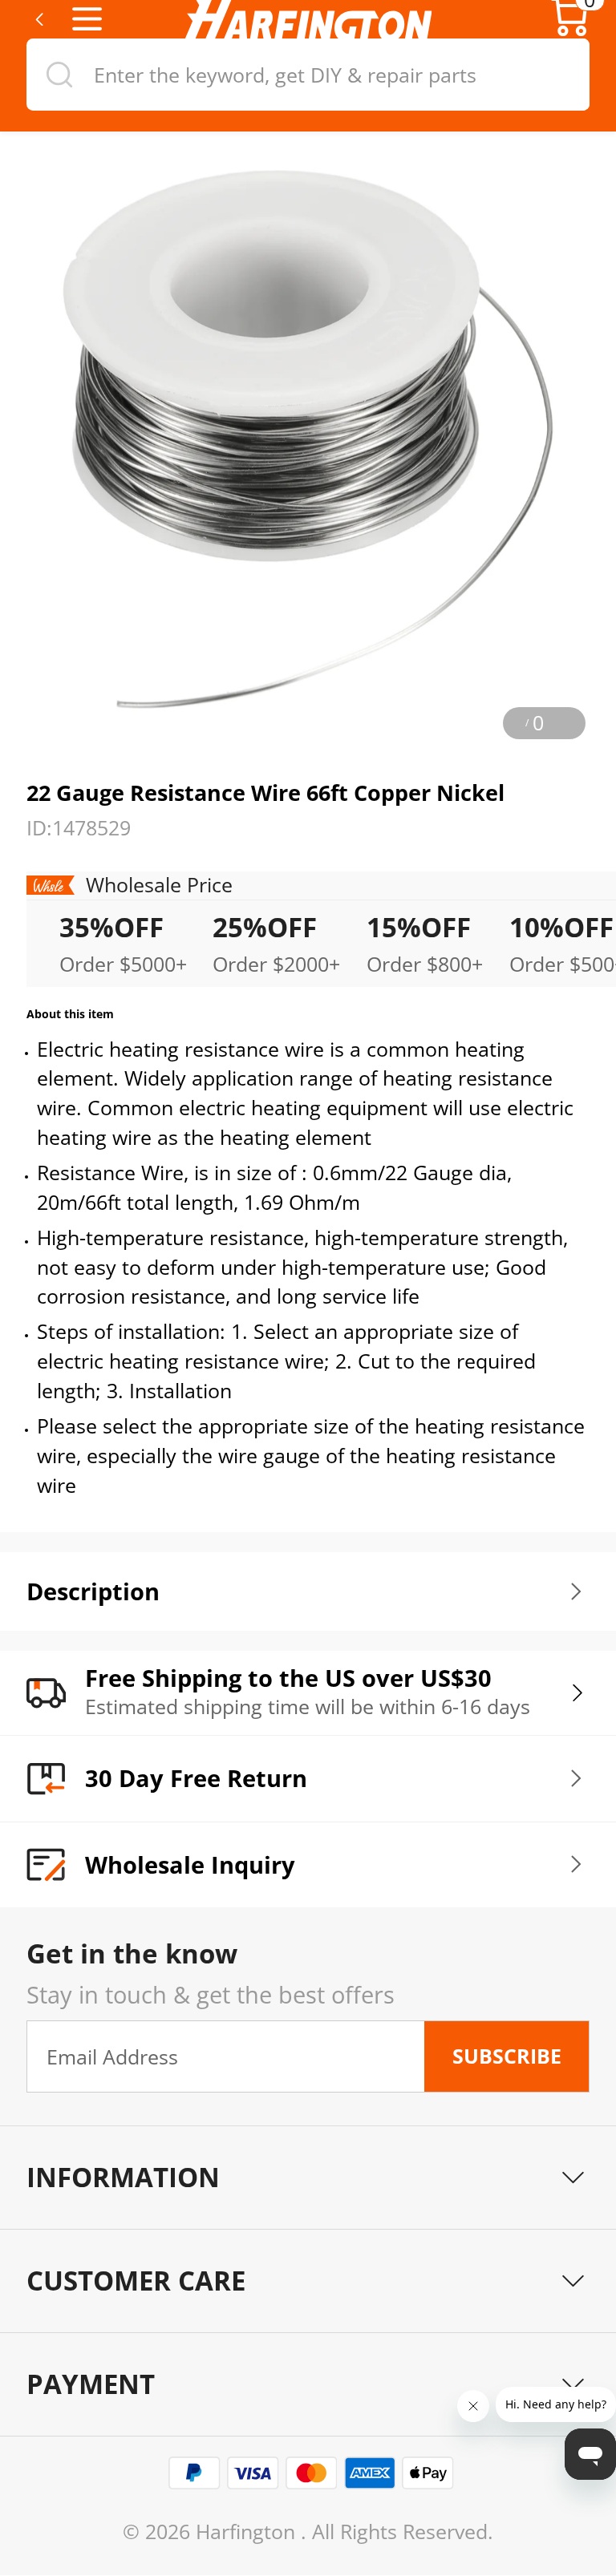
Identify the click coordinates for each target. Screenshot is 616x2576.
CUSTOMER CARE (136, 2281)
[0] (570, 32)
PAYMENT (91, 2384)
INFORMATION (123, 2177)
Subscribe (507, 2056)
